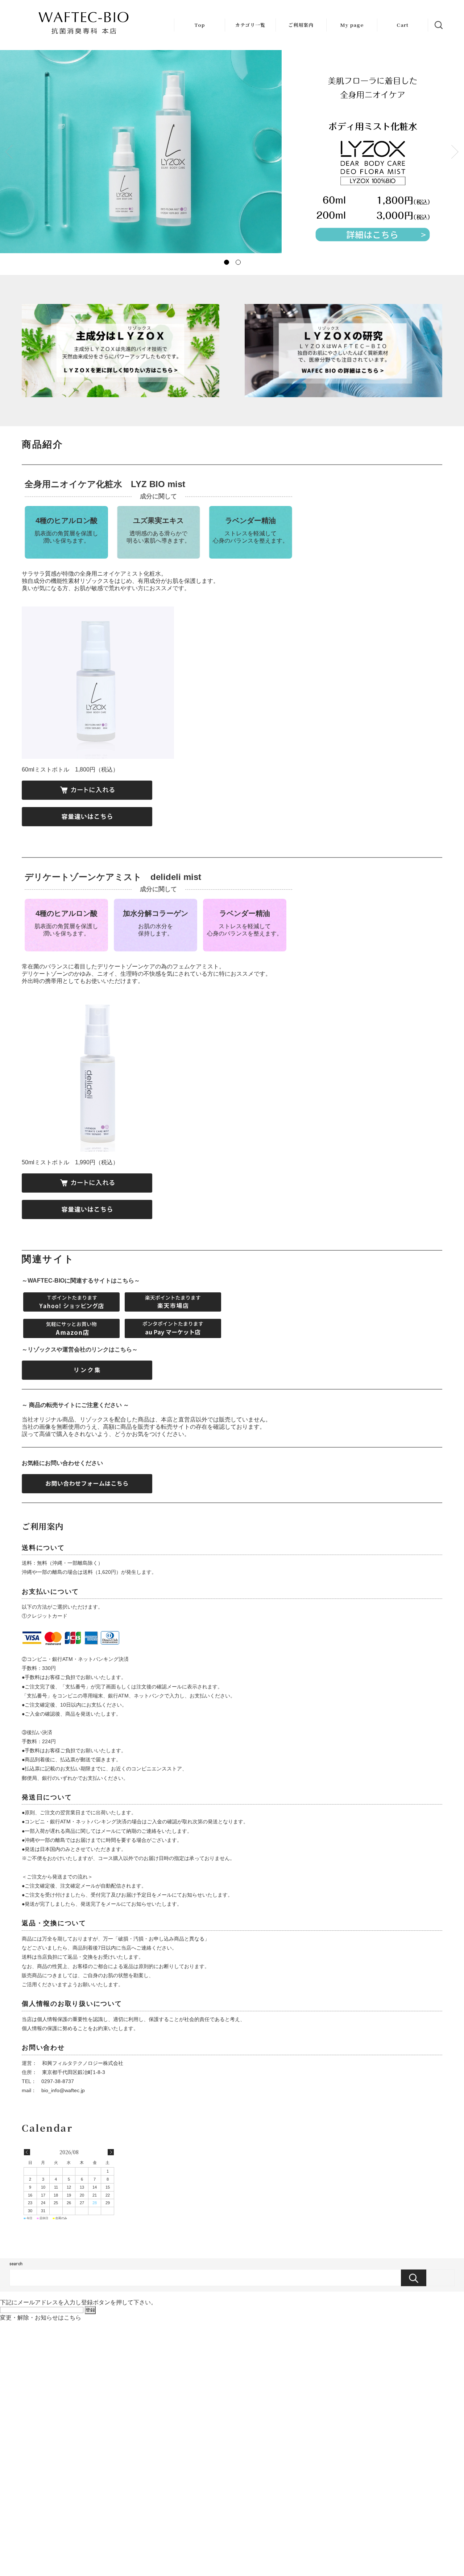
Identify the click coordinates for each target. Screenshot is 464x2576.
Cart (403, 25)
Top (200, 25)
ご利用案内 (301, 25)
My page (352, 25)
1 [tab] (226, 262)
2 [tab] (238, 262)
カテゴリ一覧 (250, 25)
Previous (9, 152)
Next (455, 152)
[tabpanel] (232, 152)
